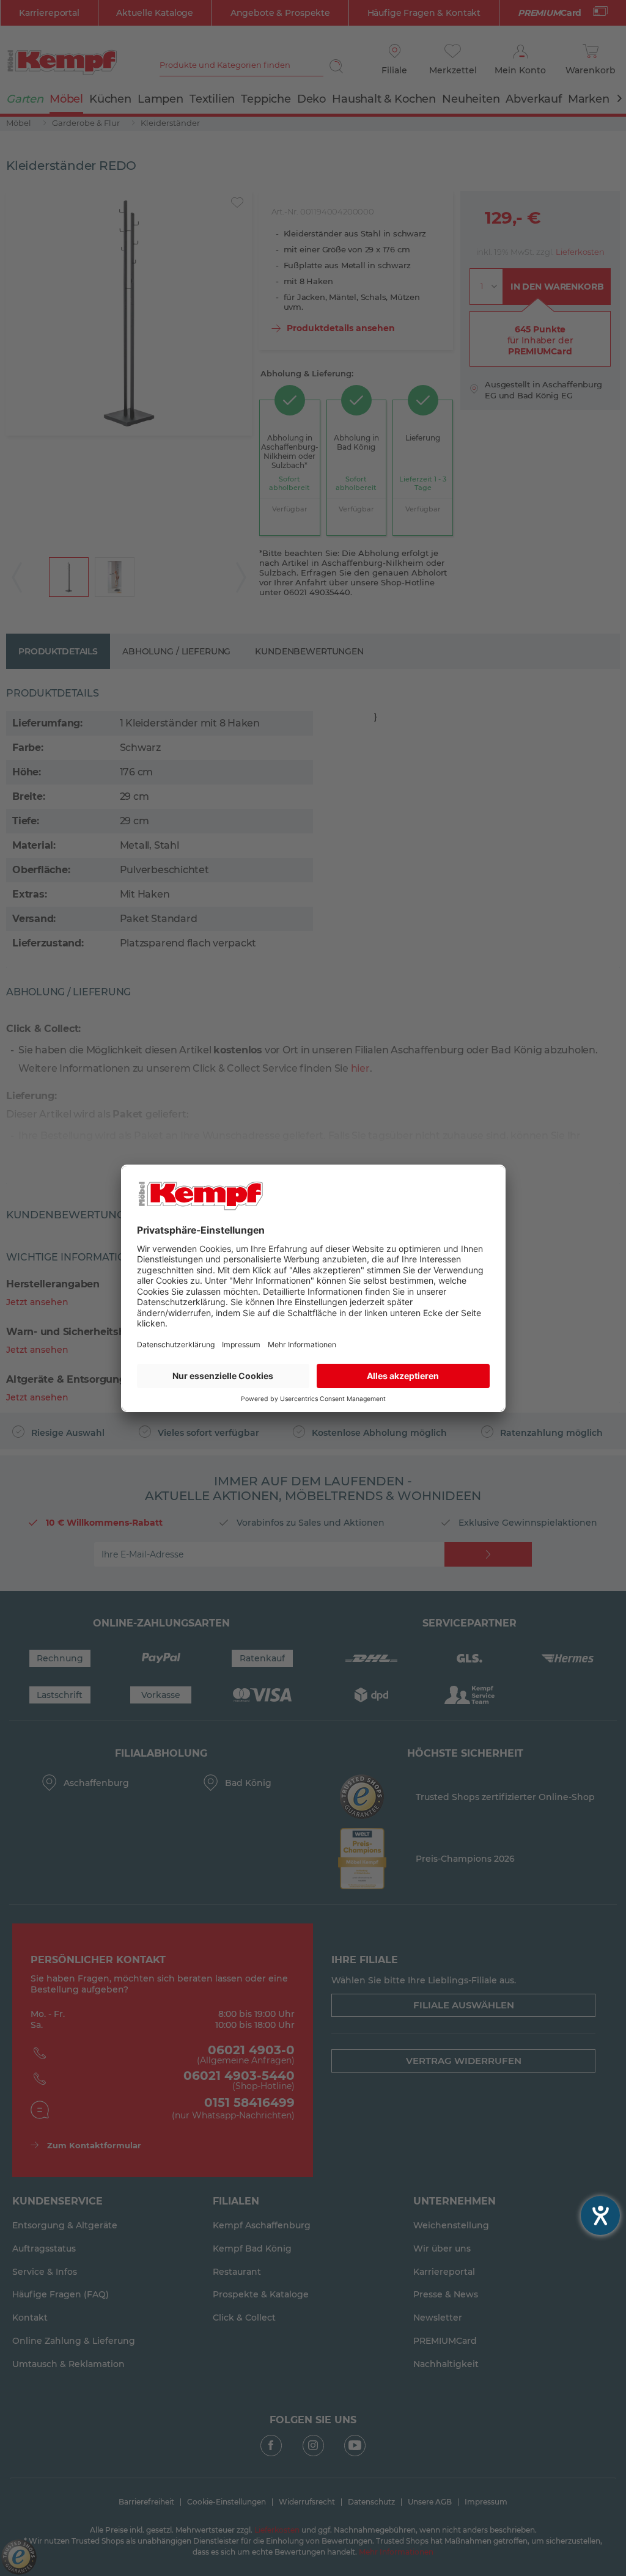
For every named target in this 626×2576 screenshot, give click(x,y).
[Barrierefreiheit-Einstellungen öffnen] (600, 2216)
